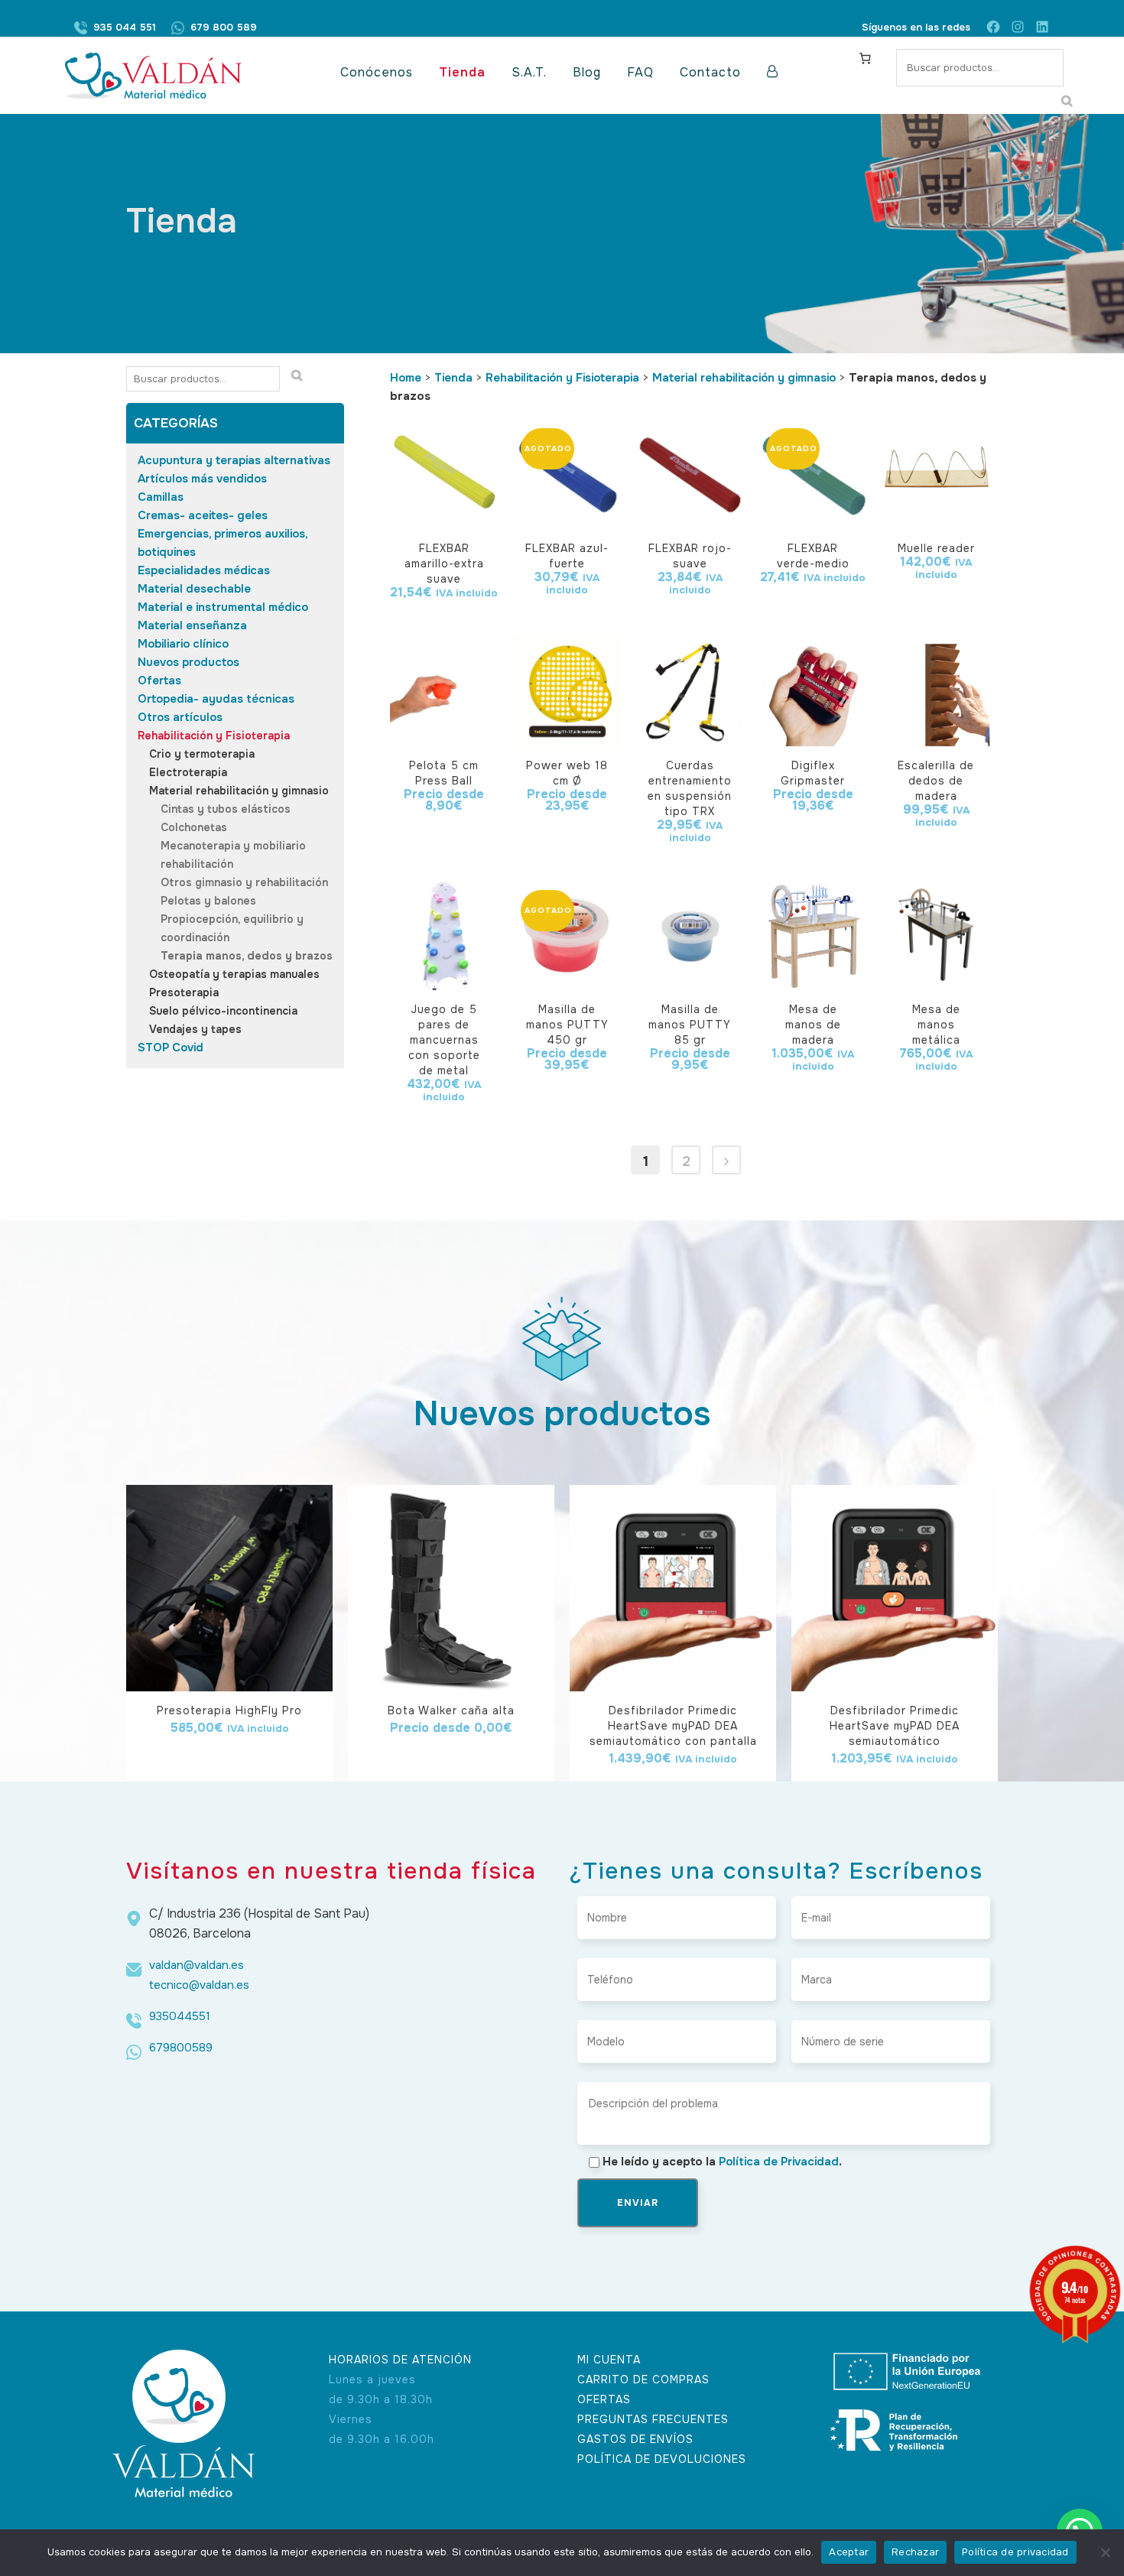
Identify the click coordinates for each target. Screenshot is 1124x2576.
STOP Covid (171, 1048)
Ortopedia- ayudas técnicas (216, 699)
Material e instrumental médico (223, 607)
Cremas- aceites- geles (203, 515)
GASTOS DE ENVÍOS (635, 2439)
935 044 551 (125, 27)
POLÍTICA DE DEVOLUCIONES (662, 2459)
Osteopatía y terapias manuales (234, 974)
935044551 (180, 2016)
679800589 (181, 2048)
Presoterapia (184, 992)
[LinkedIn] (1042, 27)
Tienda (453, 378)
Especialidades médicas (204, 570)
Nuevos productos (188, 662)
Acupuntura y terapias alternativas (234, 460)
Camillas (161, 497)
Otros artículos (180, 717)
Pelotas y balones (208, 901)
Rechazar (915, 2552)
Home (406, 378)
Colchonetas (194, 827)
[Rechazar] (1105, 2552)
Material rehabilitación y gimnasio (239, 791)
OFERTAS (604, 2399)
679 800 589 (224, 27)
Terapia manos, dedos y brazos (247, 956)
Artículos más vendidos (202, 479)
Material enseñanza (192, 625)
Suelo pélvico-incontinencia (223, 1011)
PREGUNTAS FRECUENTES (653, 2419)
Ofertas (159, 681)
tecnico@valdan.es (199, 1985)
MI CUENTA (609, 2360)
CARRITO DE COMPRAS (643, 2379)
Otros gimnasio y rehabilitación (244, 882)
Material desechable (194, 589)
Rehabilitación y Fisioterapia (214, 736)
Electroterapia (188, 772)
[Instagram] (1018, 27)
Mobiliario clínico (183, 644)
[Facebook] (993, 27)
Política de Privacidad (779, 2162)
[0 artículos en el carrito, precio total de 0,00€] (865, 58)
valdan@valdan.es (197, 1965)
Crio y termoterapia (202, 754)
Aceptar (849, 2552)
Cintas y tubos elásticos (226, 809)
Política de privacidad (1015, 2552)
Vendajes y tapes (195, 1029)
